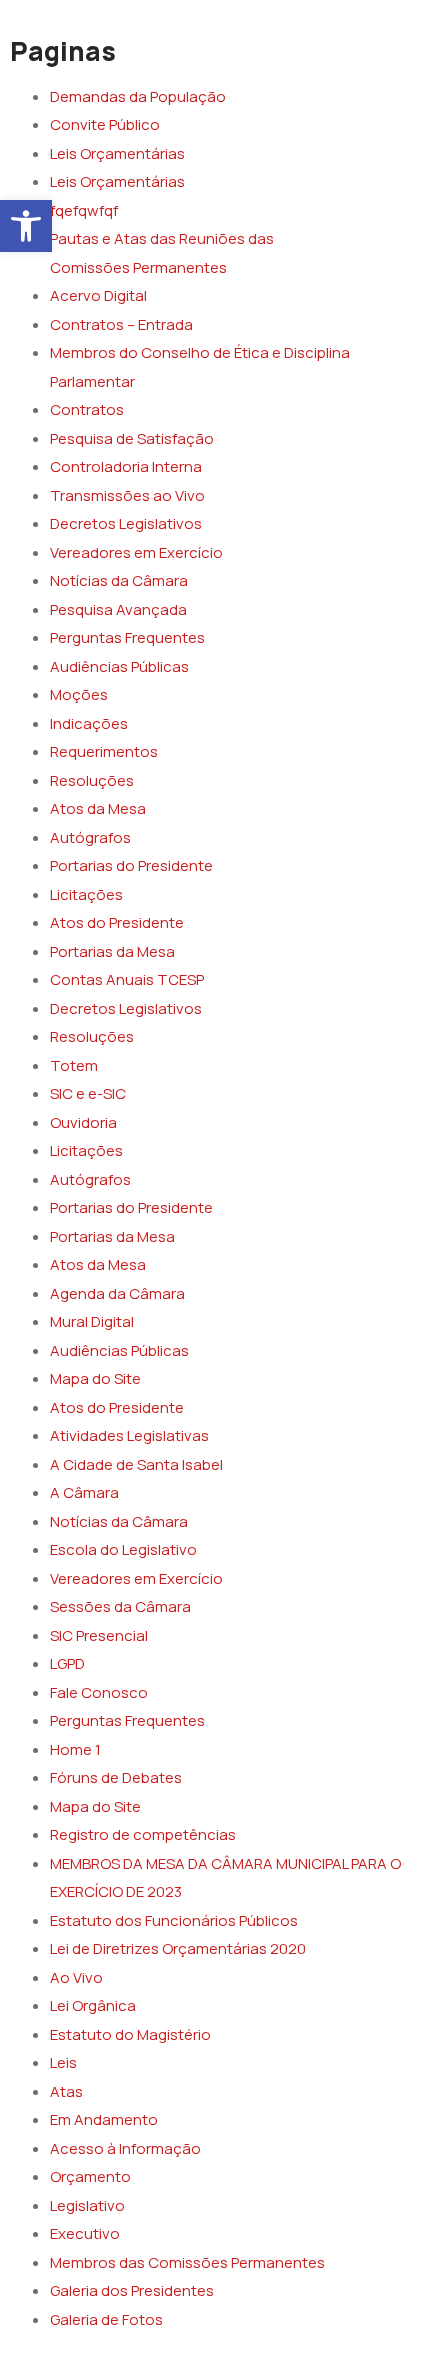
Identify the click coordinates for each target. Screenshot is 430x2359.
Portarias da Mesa (112, 951)
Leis (63, 2062)
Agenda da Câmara (117, 1293)
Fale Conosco (99, 1692)
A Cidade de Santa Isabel (136, 1464)
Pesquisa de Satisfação (132, 438)
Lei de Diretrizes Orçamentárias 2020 (178, 1948)
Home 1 (75, 1749)
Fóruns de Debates (116, 1777)
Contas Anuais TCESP (127, 979)
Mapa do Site (95, 1378)
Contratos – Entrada (121, 324)
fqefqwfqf (84, 210)
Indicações (89, 723)
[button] (26, 226)
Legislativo (87, 2205)
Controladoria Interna (126, 466)
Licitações (86, 894)
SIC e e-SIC (88, 1093)
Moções (79, 694)
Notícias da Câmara (119, 580)
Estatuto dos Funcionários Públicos (174, 1920)
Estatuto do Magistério (130, 2034)
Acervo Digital (98, 295)
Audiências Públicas (119, 666)
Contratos (87, 409)
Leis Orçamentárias (117, 153)
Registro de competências (143, 1834)
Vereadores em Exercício (136, 552)
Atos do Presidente (117, 922)
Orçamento (90, 2176)
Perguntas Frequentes (127, 637)
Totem (74, 1065)
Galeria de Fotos (106, 2319)
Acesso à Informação (125, 2148)
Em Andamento (104, 2119)
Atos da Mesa (98, 808)
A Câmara (84, 1492)
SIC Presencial (99, 1635)
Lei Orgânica (93, 2005)
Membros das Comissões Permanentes (187, 2262)
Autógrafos (90, 837)
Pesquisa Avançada (118, 609)
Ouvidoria (83, 1122)
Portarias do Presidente (131, 865)
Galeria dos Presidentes (132, 2290)
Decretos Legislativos (126, 523)
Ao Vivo (76, 1977)
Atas (66, 2091)
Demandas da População (138, 96)
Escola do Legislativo (123, 1549)
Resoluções (92, 780)
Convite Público (105, 124)
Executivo (85, 2233)
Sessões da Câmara (120, 1606)
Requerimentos (104, 751)
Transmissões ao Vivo (127, 495)
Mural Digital (92, 1321)
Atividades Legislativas (129, 1435)
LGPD (67, 1663)
